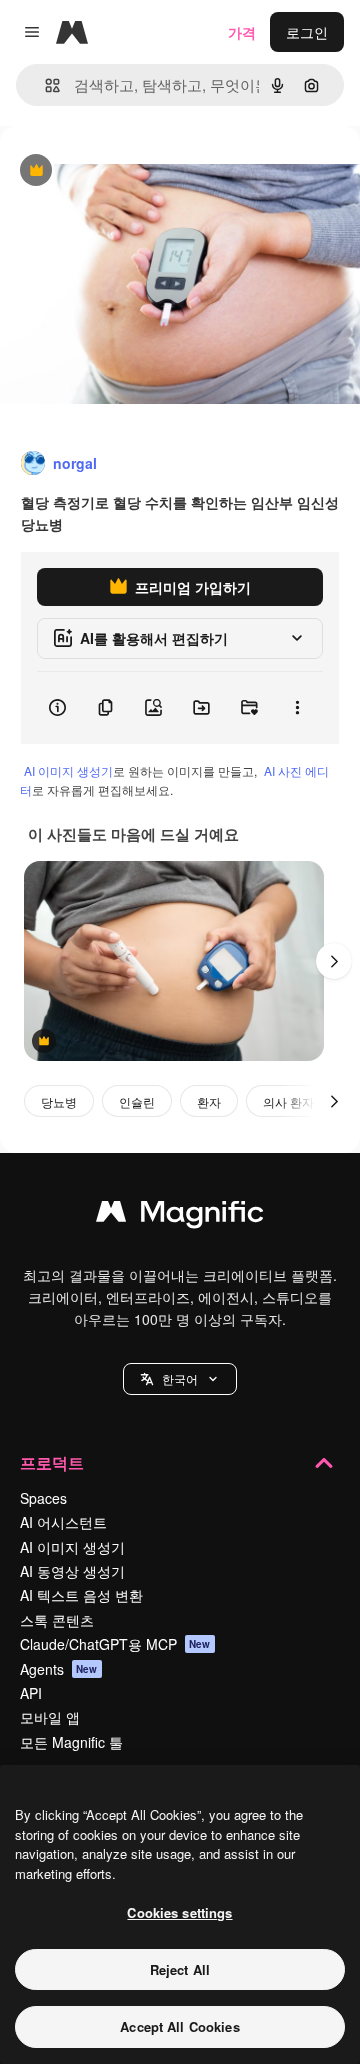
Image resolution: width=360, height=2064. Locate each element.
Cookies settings (179, 1912)
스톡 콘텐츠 (57, 1620)
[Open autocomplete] (44, 85)
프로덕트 (52, 1462)
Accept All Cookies (179, 2026)
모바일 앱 (50, 1717)
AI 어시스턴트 (63, 1522)
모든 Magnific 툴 (71, 1742)
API (31, 1693)
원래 (115, 171)
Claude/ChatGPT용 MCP (115, 1644)
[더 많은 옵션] (297, 708)
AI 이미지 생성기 (68, 770)
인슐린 (137, 1101)
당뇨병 (59, 1101)
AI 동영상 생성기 (72, 1571)
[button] (180, 1379)
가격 (242, 32)
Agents (59, 1669)
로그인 (307, 32)
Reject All (180, 1969)
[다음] (334, 961)
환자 (209, 1101)
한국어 (180, 1378)
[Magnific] (180, 1216)
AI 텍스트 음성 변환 (81, 1595)
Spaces (43, 1498)
